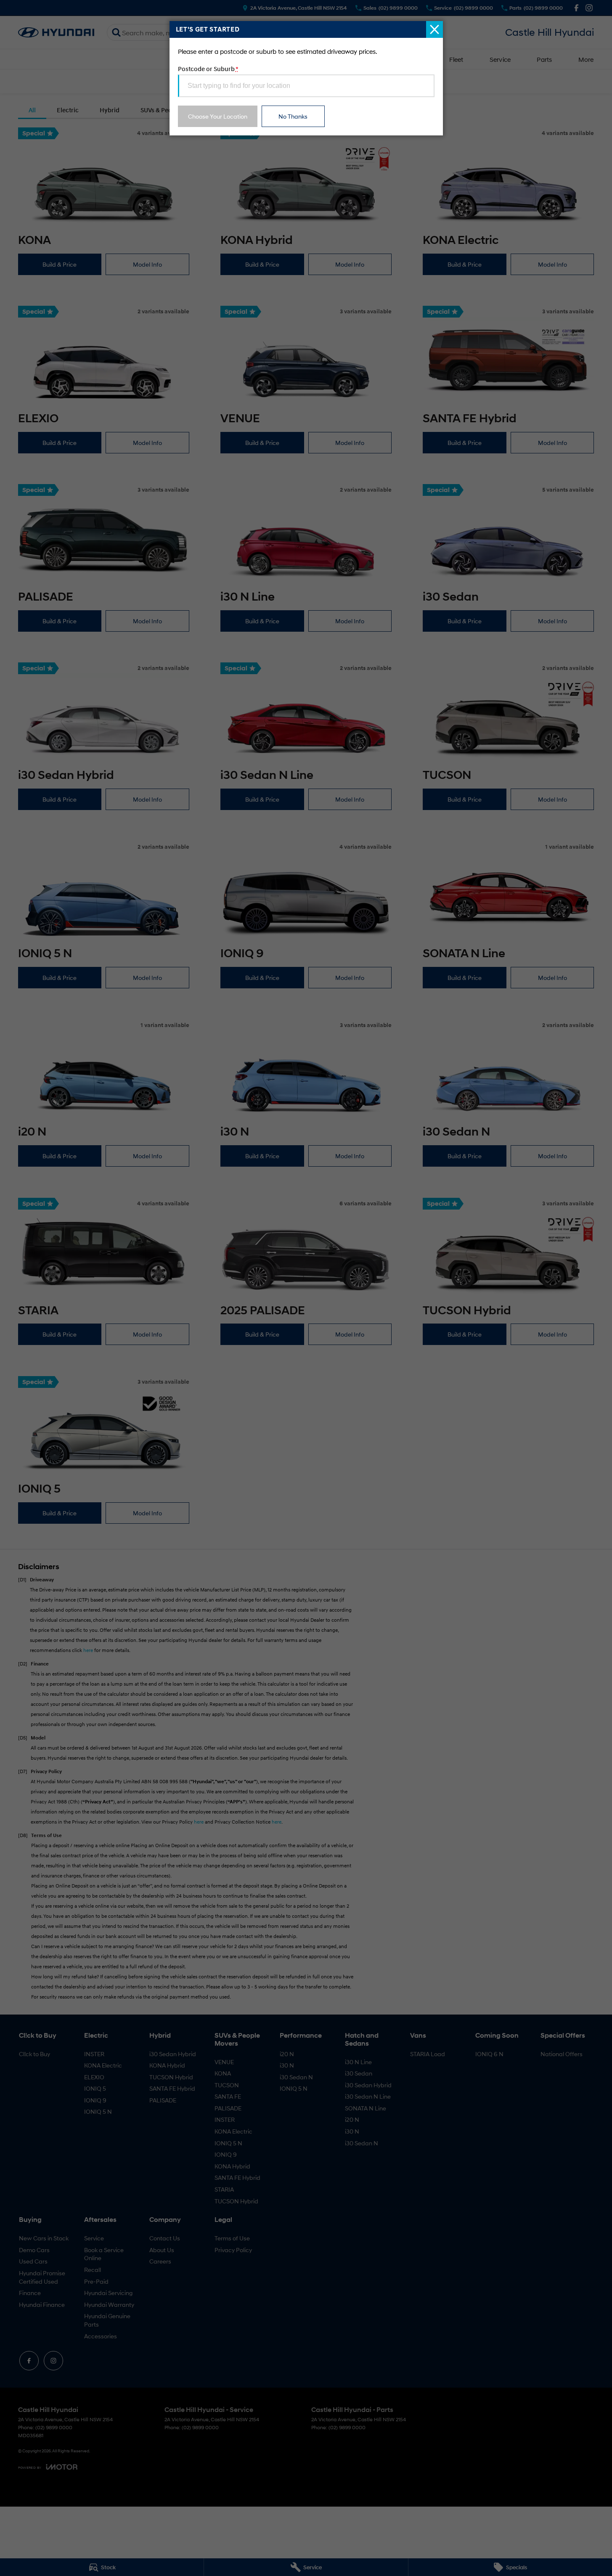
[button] (306, 1288)
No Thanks (293, 116)
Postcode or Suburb (208, 69)
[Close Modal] (434, 29)
